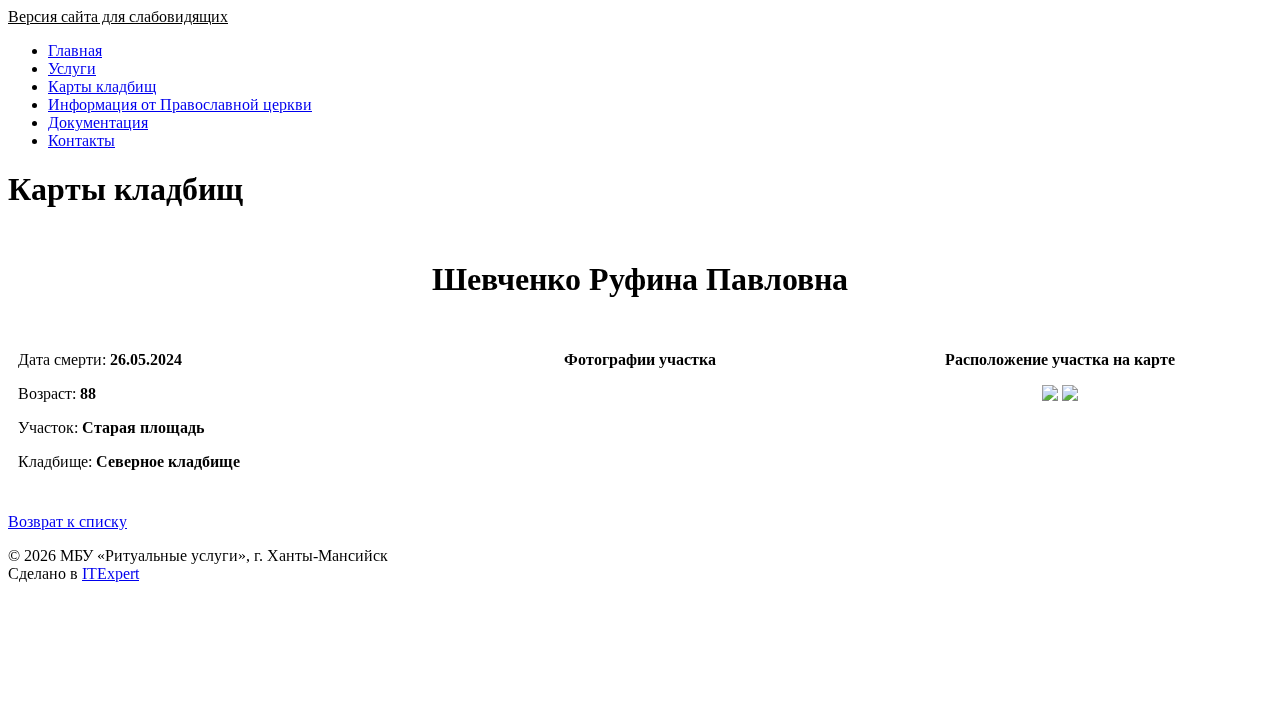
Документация (98, 122)
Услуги (72, 68)
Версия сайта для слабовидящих (118, 16)
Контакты (81, 140)
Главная (75, 50)
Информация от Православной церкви (180, 104)
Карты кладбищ (102, 86)
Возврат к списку (67, 521)
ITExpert (110, 573)
